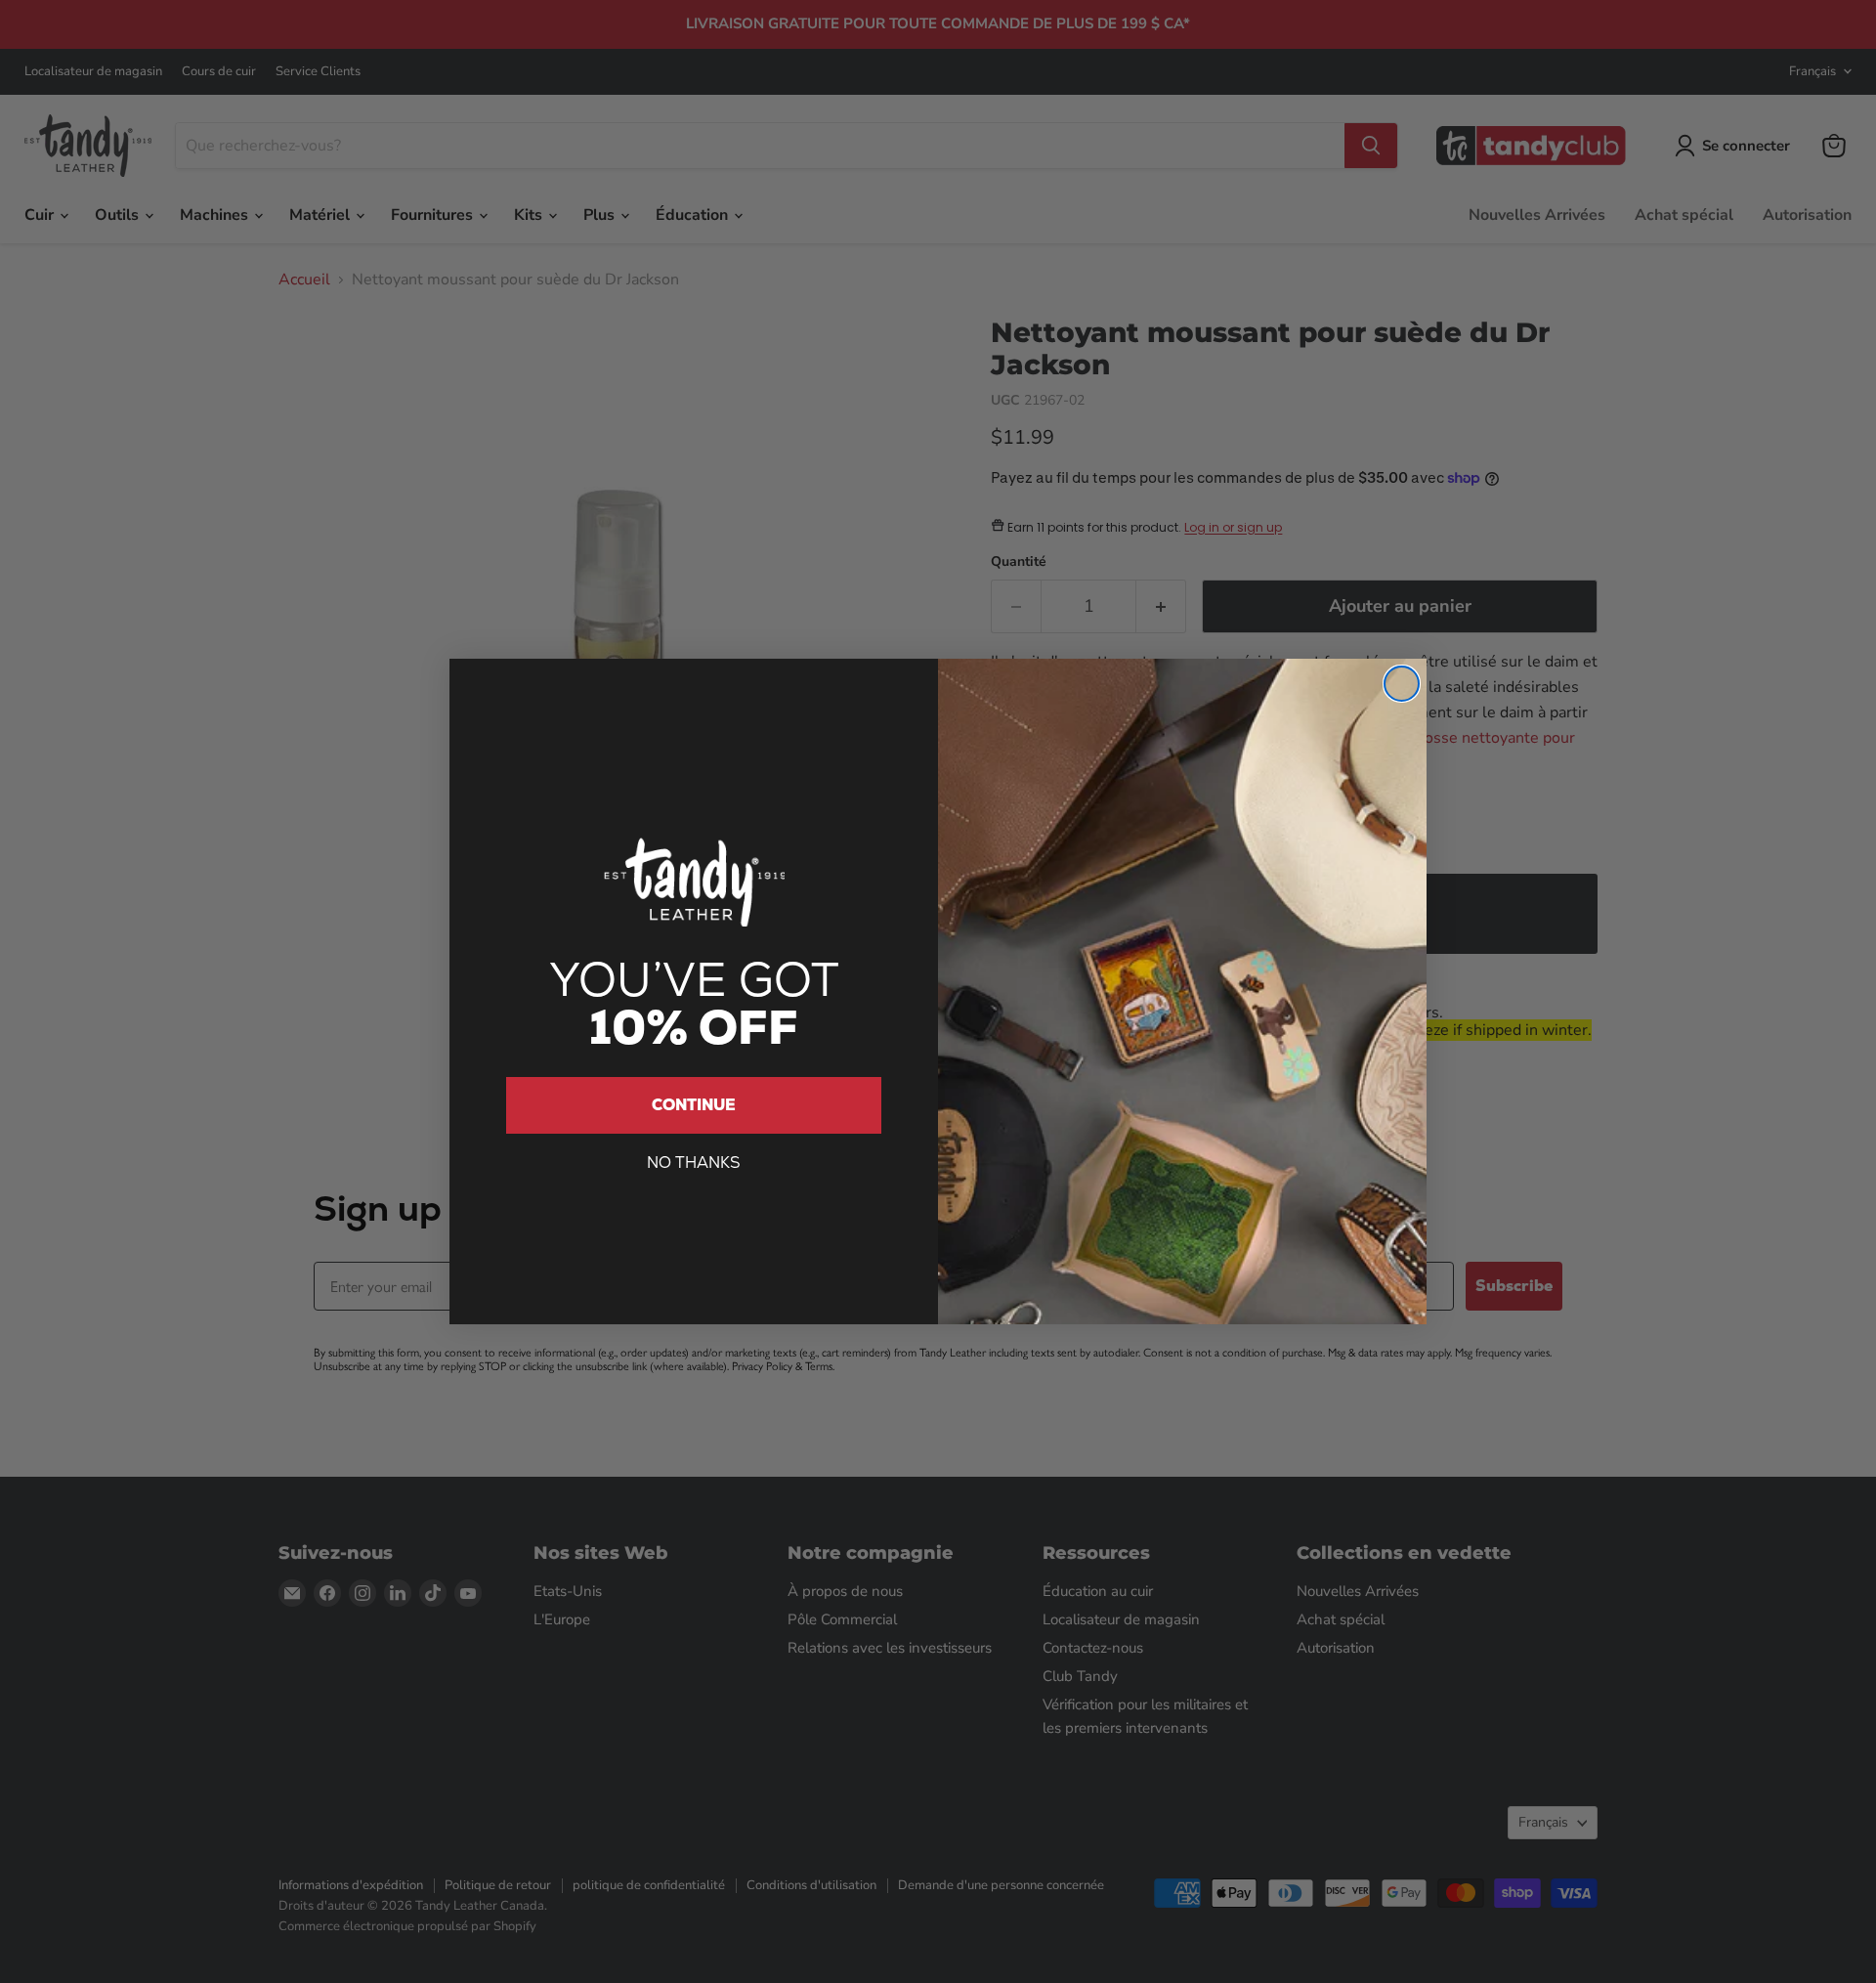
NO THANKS (694, 1163)
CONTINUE (694, 1105)
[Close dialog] (1402, 684)
